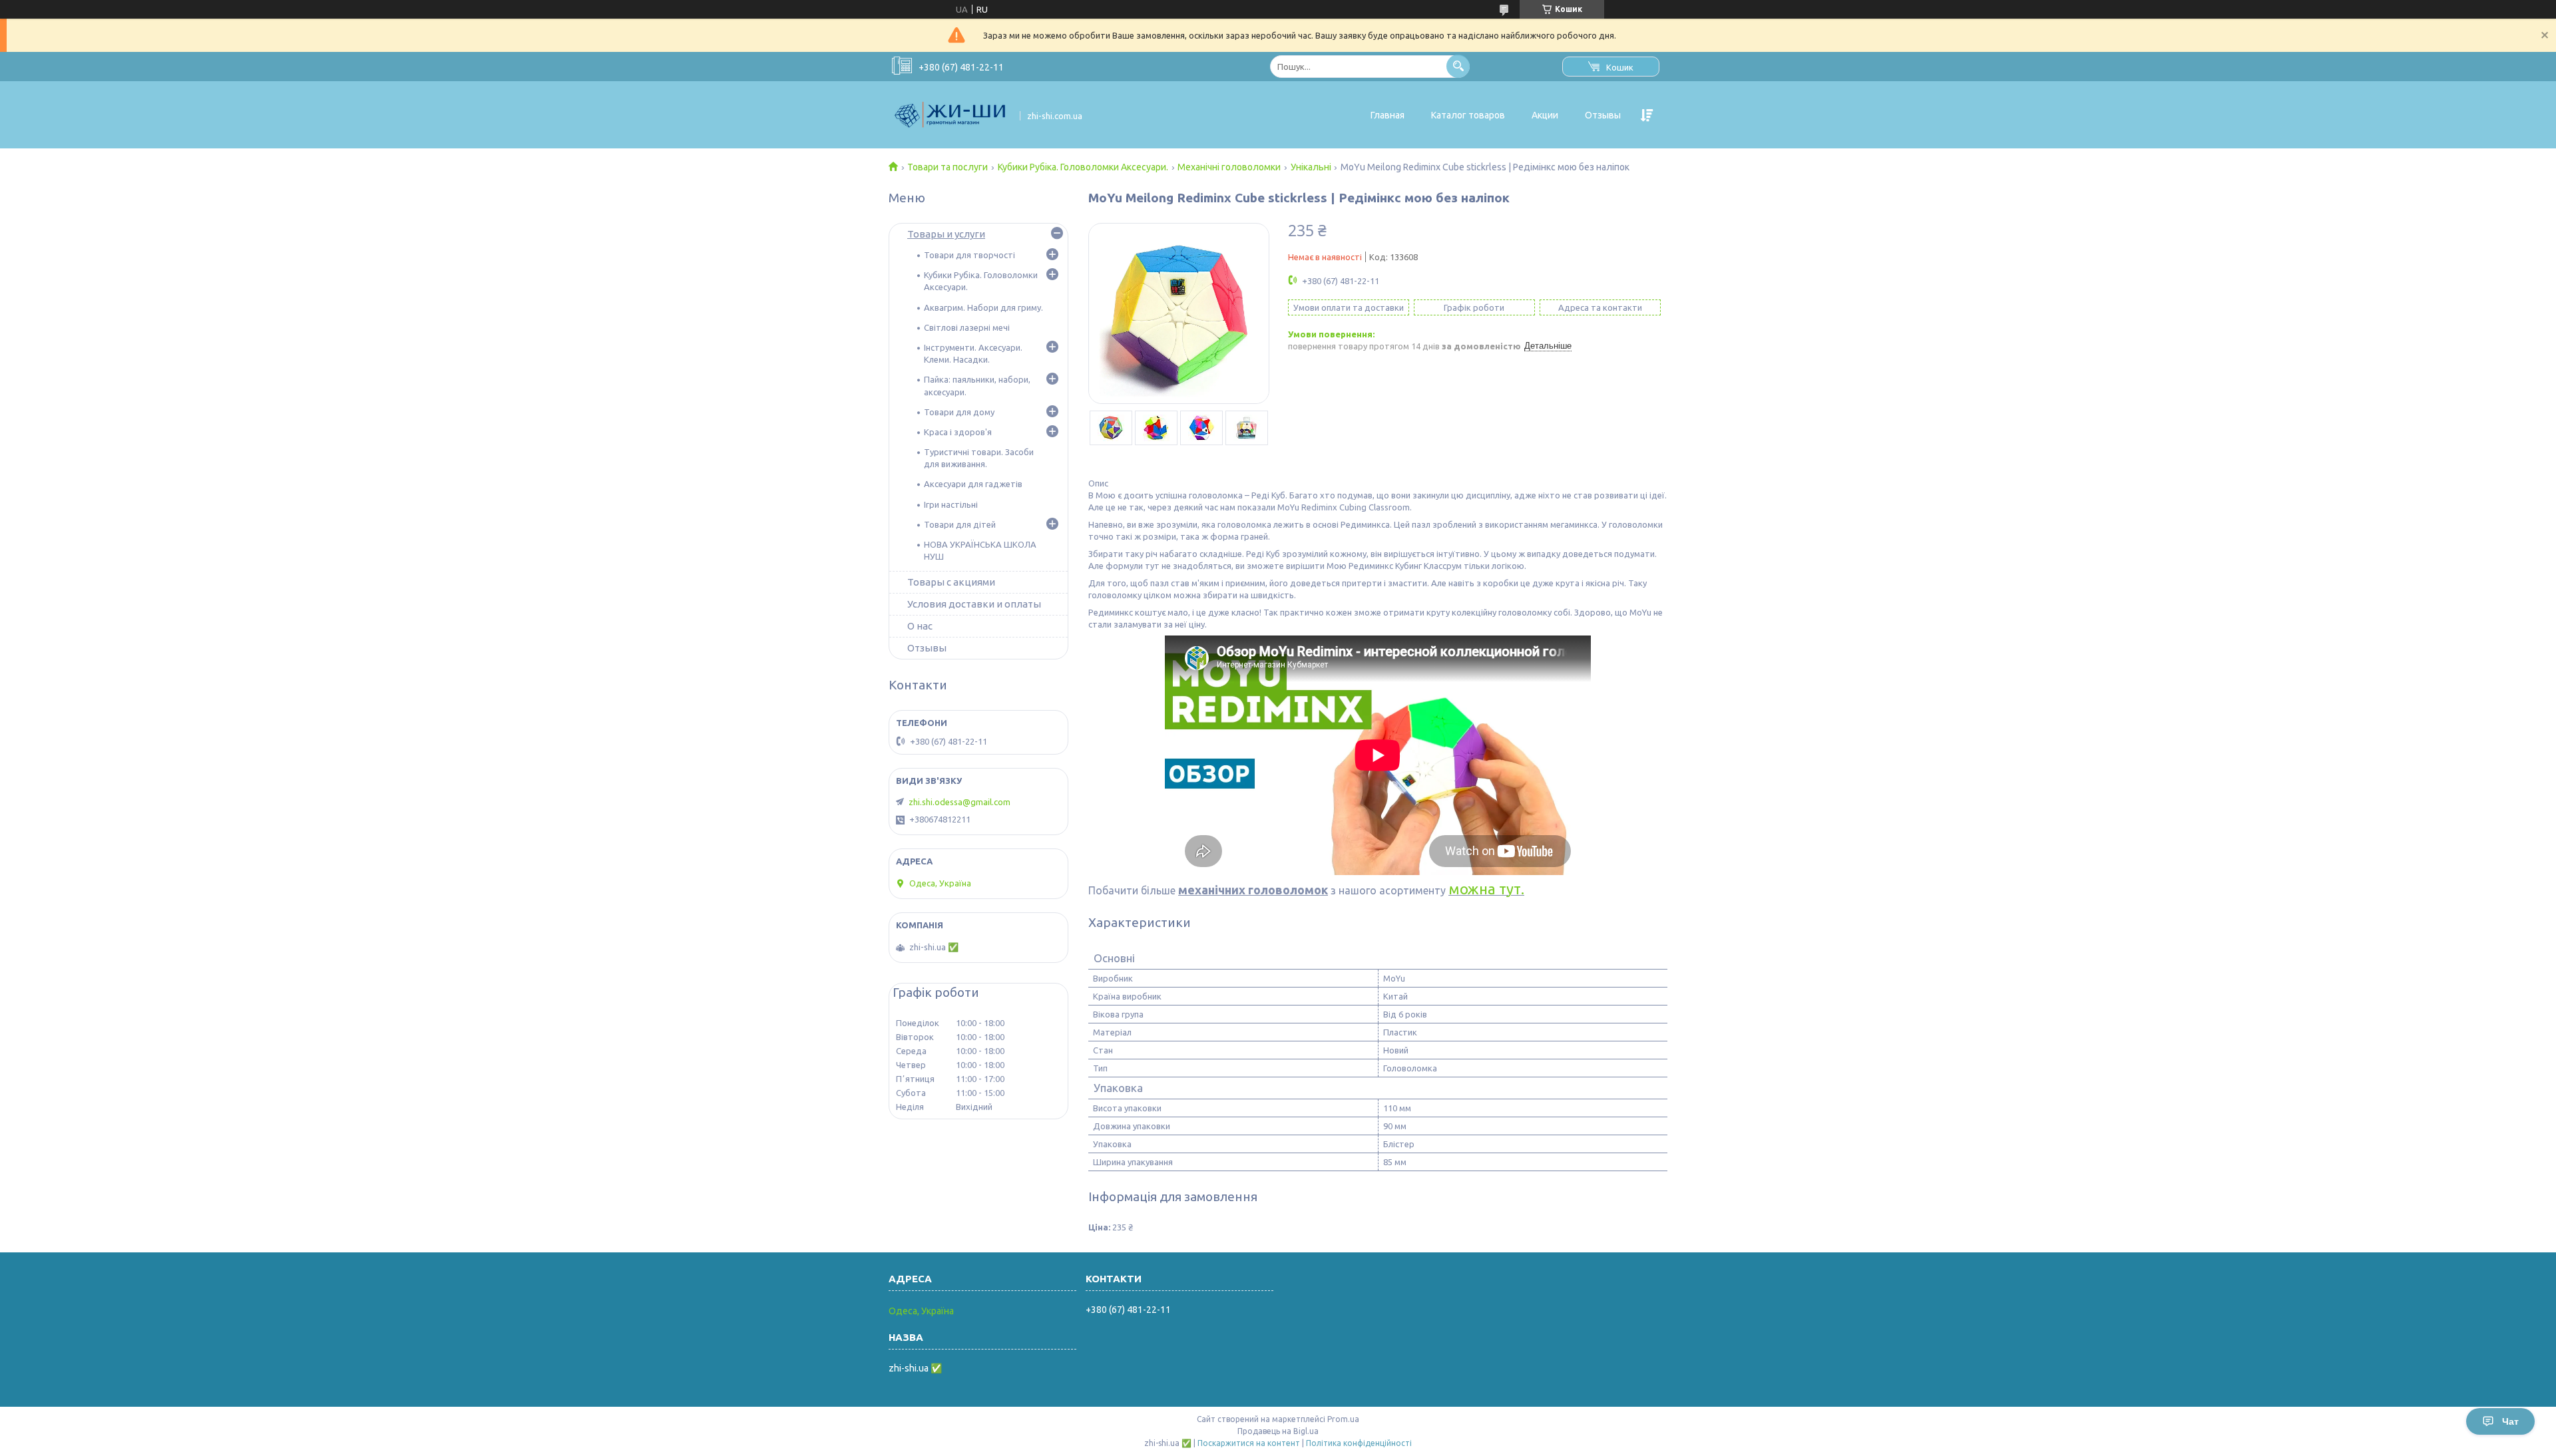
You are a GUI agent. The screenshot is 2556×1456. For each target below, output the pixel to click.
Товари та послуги (948, 167)
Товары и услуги (946, 234)
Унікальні (1311, 167)
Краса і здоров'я (958, 432)
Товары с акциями (951, 582)
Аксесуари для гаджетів (973, 484)
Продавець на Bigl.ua (1278, 1431)
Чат (2510, 1421)
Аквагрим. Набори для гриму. (983, 307)
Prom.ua (1343, 1419)
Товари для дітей (960, 524)
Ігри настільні (951, 504)
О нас (920, 626)
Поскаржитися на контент (1249, 1443)
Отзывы (1603, 115)
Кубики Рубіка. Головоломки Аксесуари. (1083, 167)
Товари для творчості (969, 255)
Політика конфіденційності (1359, 1443)
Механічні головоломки (1229, 167)
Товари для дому (959, 412)
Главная (1387, 115)
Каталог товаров (1468, 115)
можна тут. (1486, 889)
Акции (1545, 115)
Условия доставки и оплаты (974, 604)
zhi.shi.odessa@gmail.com (959, 802)
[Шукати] (1458, 66)
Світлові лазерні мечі (967, 327)
